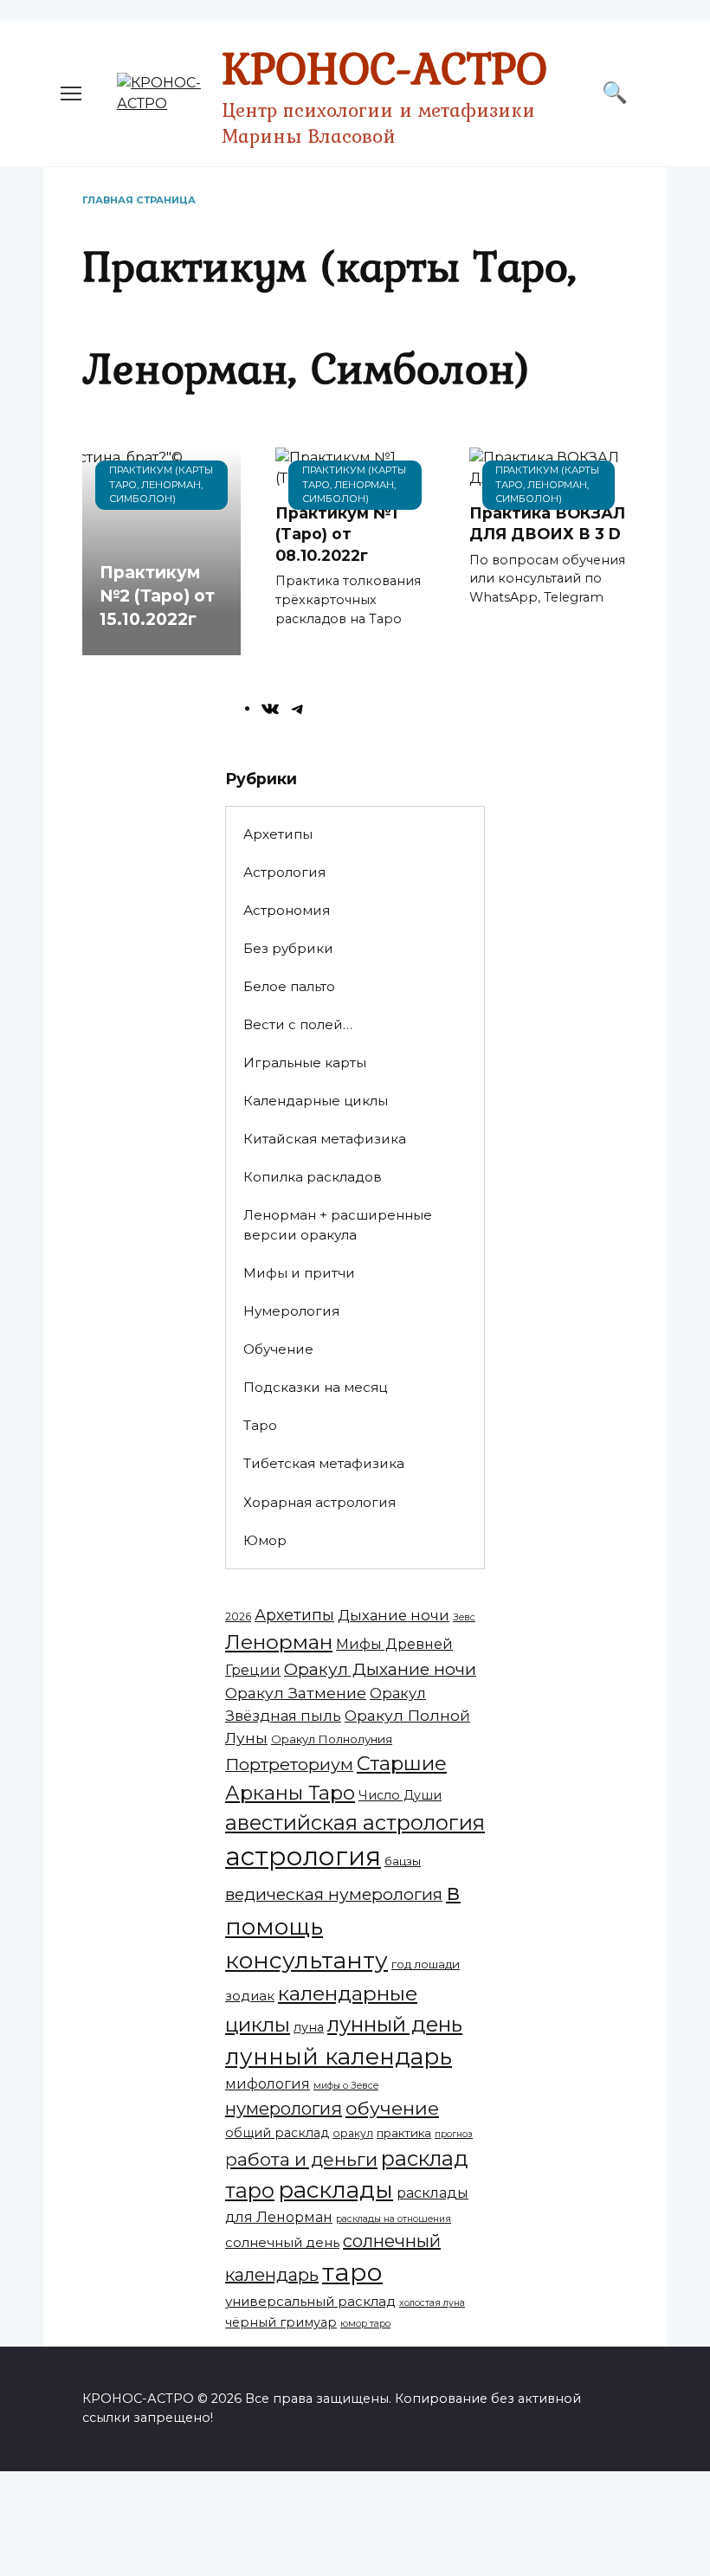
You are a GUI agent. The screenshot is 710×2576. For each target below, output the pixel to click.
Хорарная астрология (319, 1502)
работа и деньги (301, 2159)
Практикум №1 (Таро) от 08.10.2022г (336, 534)
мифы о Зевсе (346, 2086)
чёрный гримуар (281, 2322)
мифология (268, 2084)
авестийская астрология (355, 1823)
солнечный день (282, 2242)
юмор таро (365, 2324)
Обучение (278, 1349)
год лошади (426, 1964)
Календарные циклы (316, 1101)
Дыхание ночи (394, 1615)
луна (309, 2027)
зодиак (250, 1996)
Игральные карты (305, 1063)
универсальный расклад (310, 2301)
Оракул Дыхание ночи (380, 1669)
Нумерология (291, 1311)
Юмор (265, 1540)
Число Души (400, 1795)
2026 (238, 1616)
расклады (336, 2190)
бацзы (403, 1861)
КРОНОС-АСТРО (384, 68)
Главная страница (139, 200)
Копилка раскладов (313, 1177)
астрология (303, 1856)
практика (404, 2133)
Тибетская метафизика (324, 1463)
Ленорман (279, 1642)
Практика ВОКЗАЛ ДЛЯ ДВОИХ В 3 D (547, 524)
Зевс (464, 1617)
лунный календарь (339, 2057)
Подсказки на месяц (315, 1387)
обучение (392, 2108)
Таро (260, 1425)
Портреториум (289, 1764)
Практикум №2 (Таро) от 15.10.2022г (157, 596)
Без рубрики (288, 948)
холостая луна (432, 2303)
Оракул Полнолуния (332, 1739)
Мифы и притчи (299, 1273)
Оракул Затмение (296, 1693)
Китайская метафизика (325, 1139)
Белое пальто (289, 986)
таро (352, 2272)
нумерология (284, 2109)
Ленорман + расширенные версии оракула (338, 1225)
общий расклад (277, 2133)
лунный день (395, 2024)
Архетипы (278, 834)
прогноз (454, 2134)
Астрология (284, 872)
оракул (353, 2133)
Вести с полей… (298, 1024)
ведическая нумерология (334, 1894)
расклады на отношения (394, 2219)
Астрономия (287, 910)
